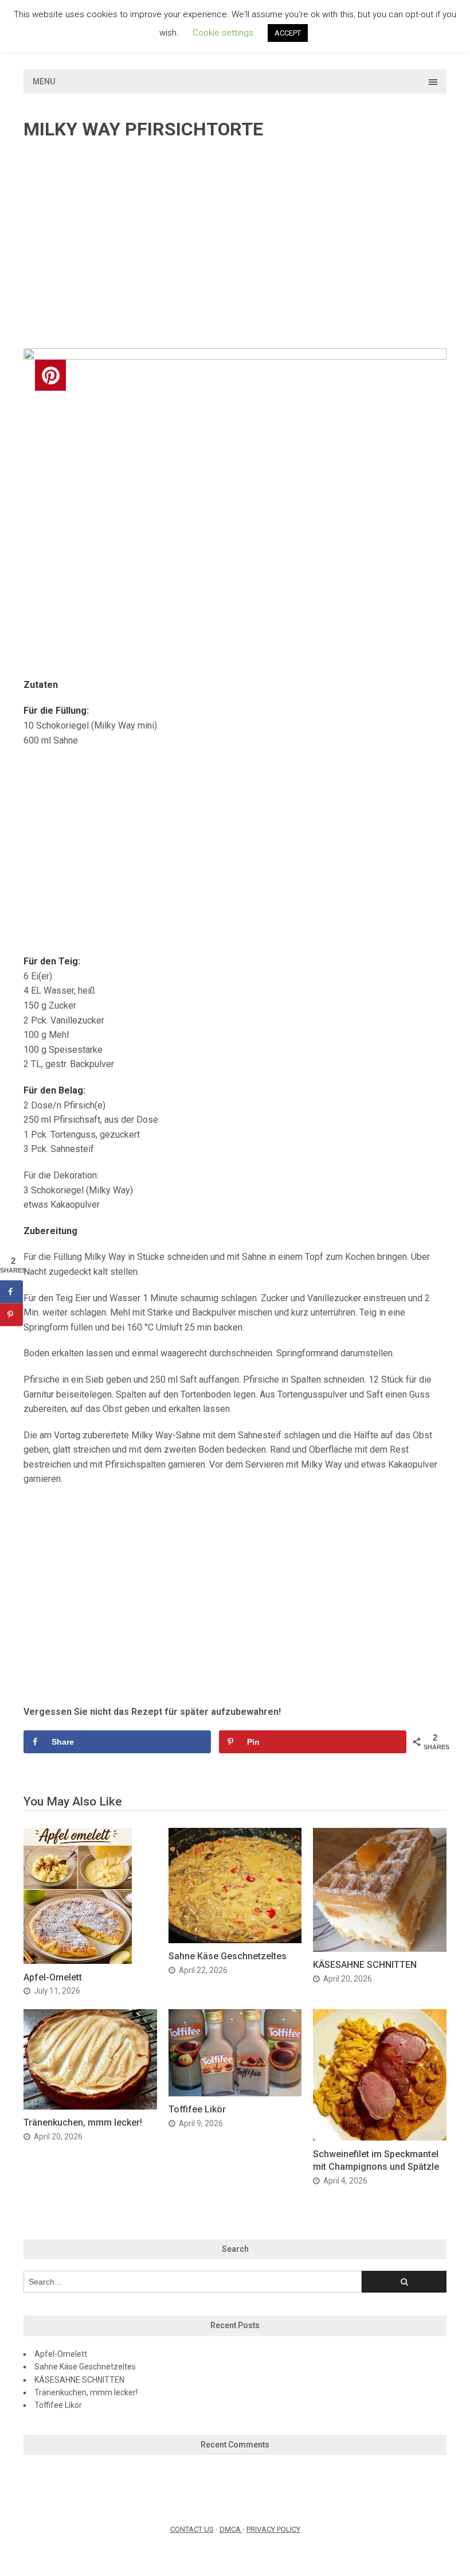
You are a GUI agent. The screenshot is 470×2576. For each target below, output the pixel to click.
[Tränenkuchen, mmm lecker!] (90, 2106)
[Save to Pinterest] (11, 1314)
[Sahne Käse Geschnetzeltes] (235, 1940)
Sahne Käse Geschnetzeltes (228, 1956)
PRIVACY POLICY (273, 2529)
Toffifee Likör (197, 2109)
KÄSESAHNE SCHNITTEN (365, 1965)
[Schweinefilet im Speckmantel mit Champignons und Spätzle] (380, 2137)
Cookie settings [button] (223, 33)
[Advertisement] (235, 245)
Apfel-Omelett (53, 1977)
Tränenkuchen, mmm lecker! (83, 2122)
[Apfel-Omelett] (78, 1961)
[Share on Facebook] (11, 1291)
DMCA (231, 2529)
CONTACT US (192, 2529)
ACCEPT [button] (288, 33)
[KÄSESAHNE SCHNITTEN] (380, 1949)
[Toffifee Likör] (235, 2093)
